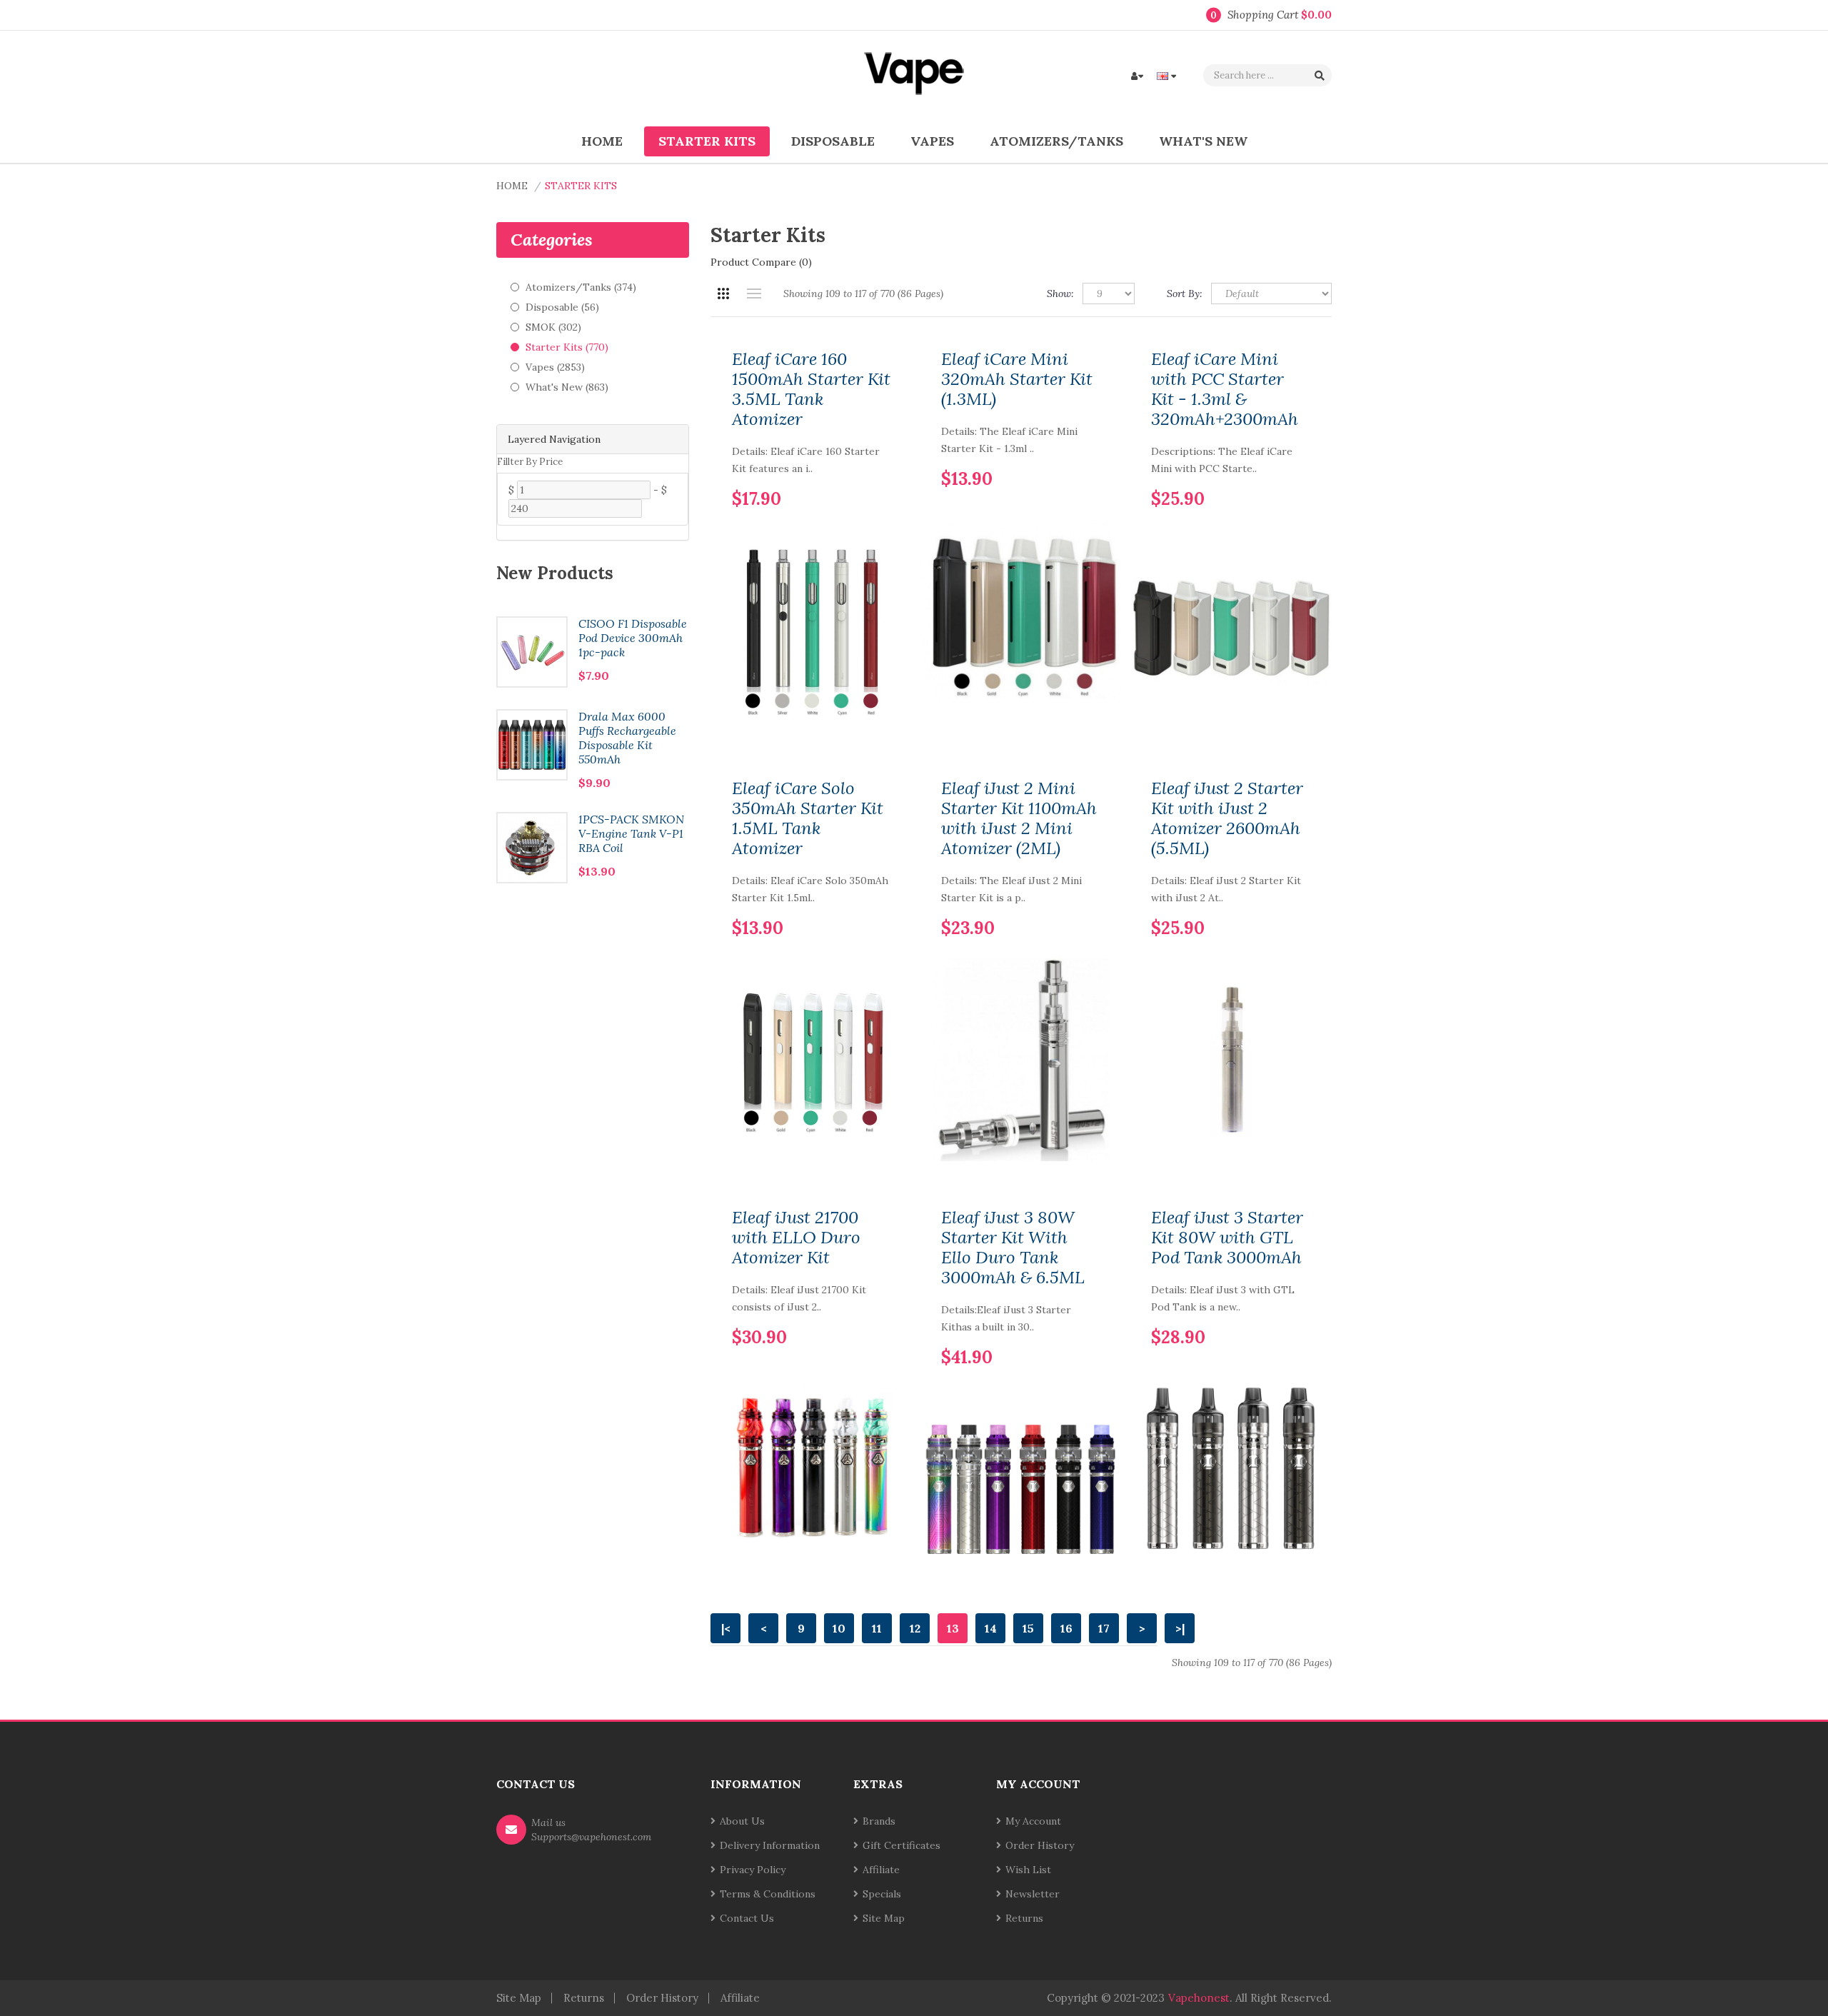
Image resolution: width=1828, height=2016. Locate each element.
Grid (723, 294)
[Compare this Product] (880, 476)
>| (1180, 1628)
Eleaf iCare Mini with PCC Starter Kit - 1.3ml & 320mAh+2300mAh (1225, 389)
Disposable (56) (562, 307)
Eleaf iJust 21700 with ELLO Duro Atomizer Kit (796, 1238)
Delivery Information (770, 1845)
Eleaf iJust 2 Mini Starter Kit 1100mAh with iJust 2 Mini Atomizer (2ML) (1019, 818)
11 (877, 1628)
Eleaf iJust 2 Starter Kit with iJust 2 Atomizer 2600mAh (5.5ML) (1227, 818)
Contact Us (747, 1918)
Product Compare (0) (761, 262)
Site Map (884, 1918)
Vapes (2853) (555, 367)
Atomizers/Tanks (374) (581, 287)
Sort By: (1185, 294)
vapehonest (1199, 1998)
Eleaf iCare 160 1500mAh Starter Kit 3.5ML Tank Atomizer (811, 389)
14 (991, 1628)
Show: (1060, 294)
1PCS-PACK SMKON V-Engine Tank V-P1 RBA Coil (631, 833)
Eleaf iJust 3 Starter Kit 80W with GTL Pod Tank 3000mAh (1227, 1238)
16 (1066, 1628)
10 (839, 1628)
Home (512, 186)
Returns (1024, 1918)
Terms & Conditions (768, 1894)
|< (726, 1628)
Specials (882, 1894)
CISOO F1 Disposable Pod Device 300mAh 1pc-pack (633, 638)
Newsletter (1033, 1894)
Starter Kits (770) (567, 347)
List (754, 294)
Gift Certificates (902, 1845)
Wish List (1028, 1870)
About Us (742, 1821)
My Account (1033, 1821)
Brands (879, 1821)
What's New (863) (567, 387)
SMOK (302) (553, 327)
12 (915, 1628)
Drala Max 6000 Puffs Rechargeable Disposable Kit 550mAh (627, 738)
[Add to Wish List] (856, 476)
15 (1028, 1628)
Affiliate (881, 1870)
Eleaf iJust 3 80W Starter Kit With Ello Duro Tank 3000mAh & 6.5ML (1013, 1248)
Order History (1040, 1845)
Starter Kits (581, 186)
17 (1104, 1628)
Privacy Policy (753, 1870)
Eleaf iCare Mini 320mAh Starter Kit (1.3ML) (1017, 379)
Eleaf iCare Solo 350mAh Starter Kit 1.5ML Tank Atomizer (808, 818)
